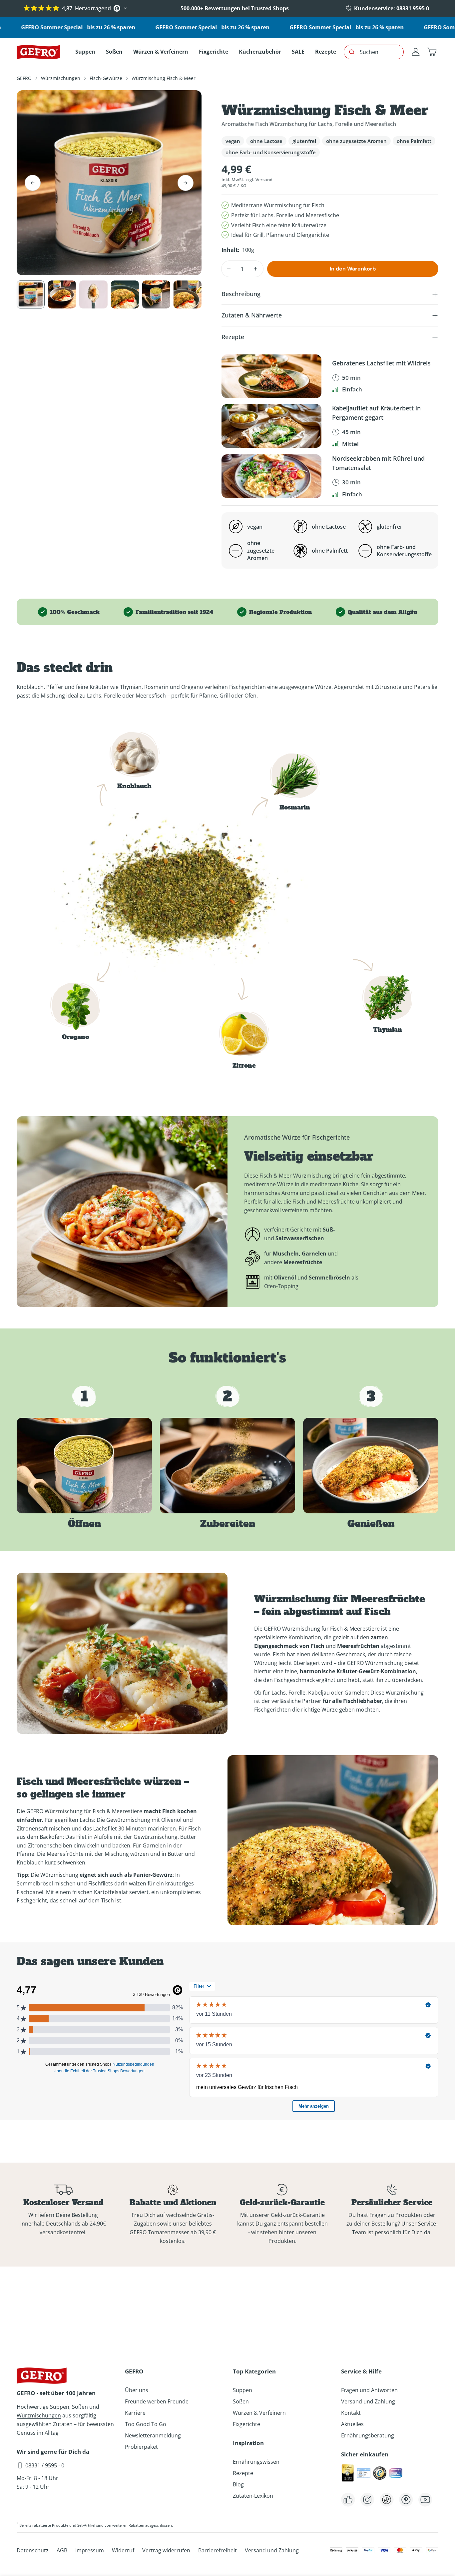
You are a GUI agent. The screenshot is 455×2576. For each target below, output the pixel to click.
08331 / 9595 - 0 (45, 2465)
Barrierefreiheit (218, 2550)
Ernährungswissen (256, 2462)
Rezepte (243, 2473)
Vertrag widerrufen (166, 2550)
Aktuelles (352, 2424)
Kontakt (351, 2413)
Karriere (135, 2413)
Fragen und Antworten (369, 2390)
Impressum (90, 2550)
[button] (432, 52)
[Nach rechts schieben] (186, 183)
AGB (62, 2550)
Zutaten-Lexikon (253, 2496)
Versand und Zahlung (368, 2401)
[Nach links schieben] (33, 183)
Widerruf (123, 2550)
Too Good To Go (146, 2424)
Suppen (60, 2407)
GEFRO (24, 78)
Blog (238, 2484)
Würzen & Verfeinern (259, 2413)
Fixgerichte (246, 2424)
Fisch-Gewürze (106, 78)
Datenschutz (33, 2550)
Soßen (80, 2407)
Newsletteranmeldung (153, 2435)
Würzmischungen (61, 78)
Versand (264, 180)
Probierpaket (141, 2447)
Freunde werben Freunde (157, 2401)
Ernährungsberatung (368, 2435)
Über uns (137, 2390)
